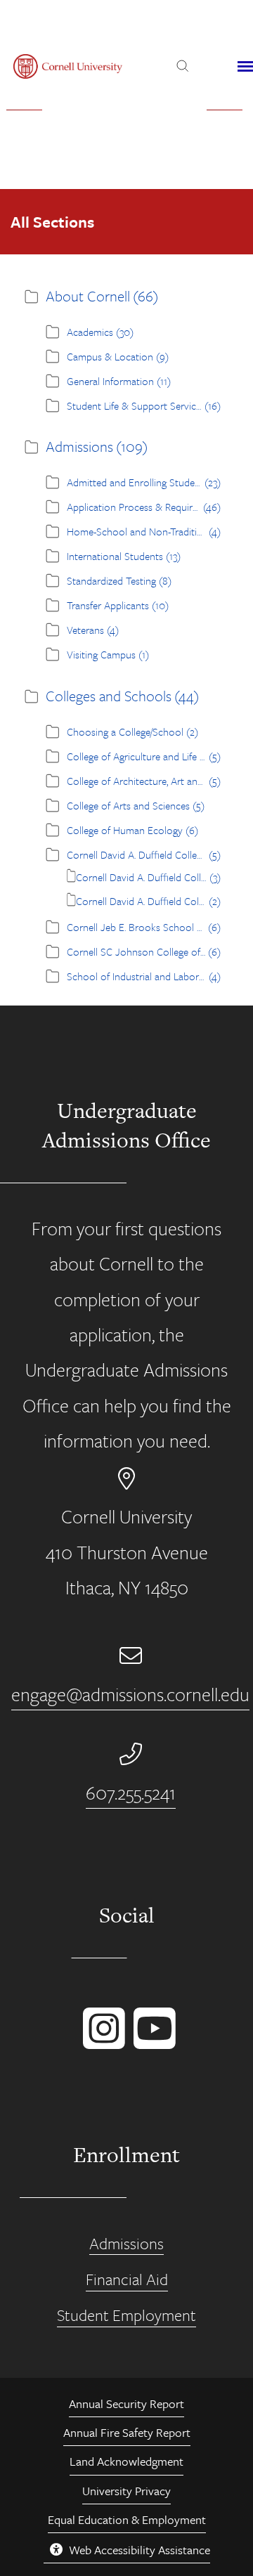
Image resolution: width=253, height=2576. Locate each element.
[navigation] (245, 67)
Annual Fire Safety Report (127, 2432)
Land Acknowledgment (126, 2461)
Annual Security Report (126, 2403)
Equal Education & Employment (127, 2519)
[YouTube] (152, 2042)
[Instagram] (101, 2042)
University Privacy (126, 2491)
